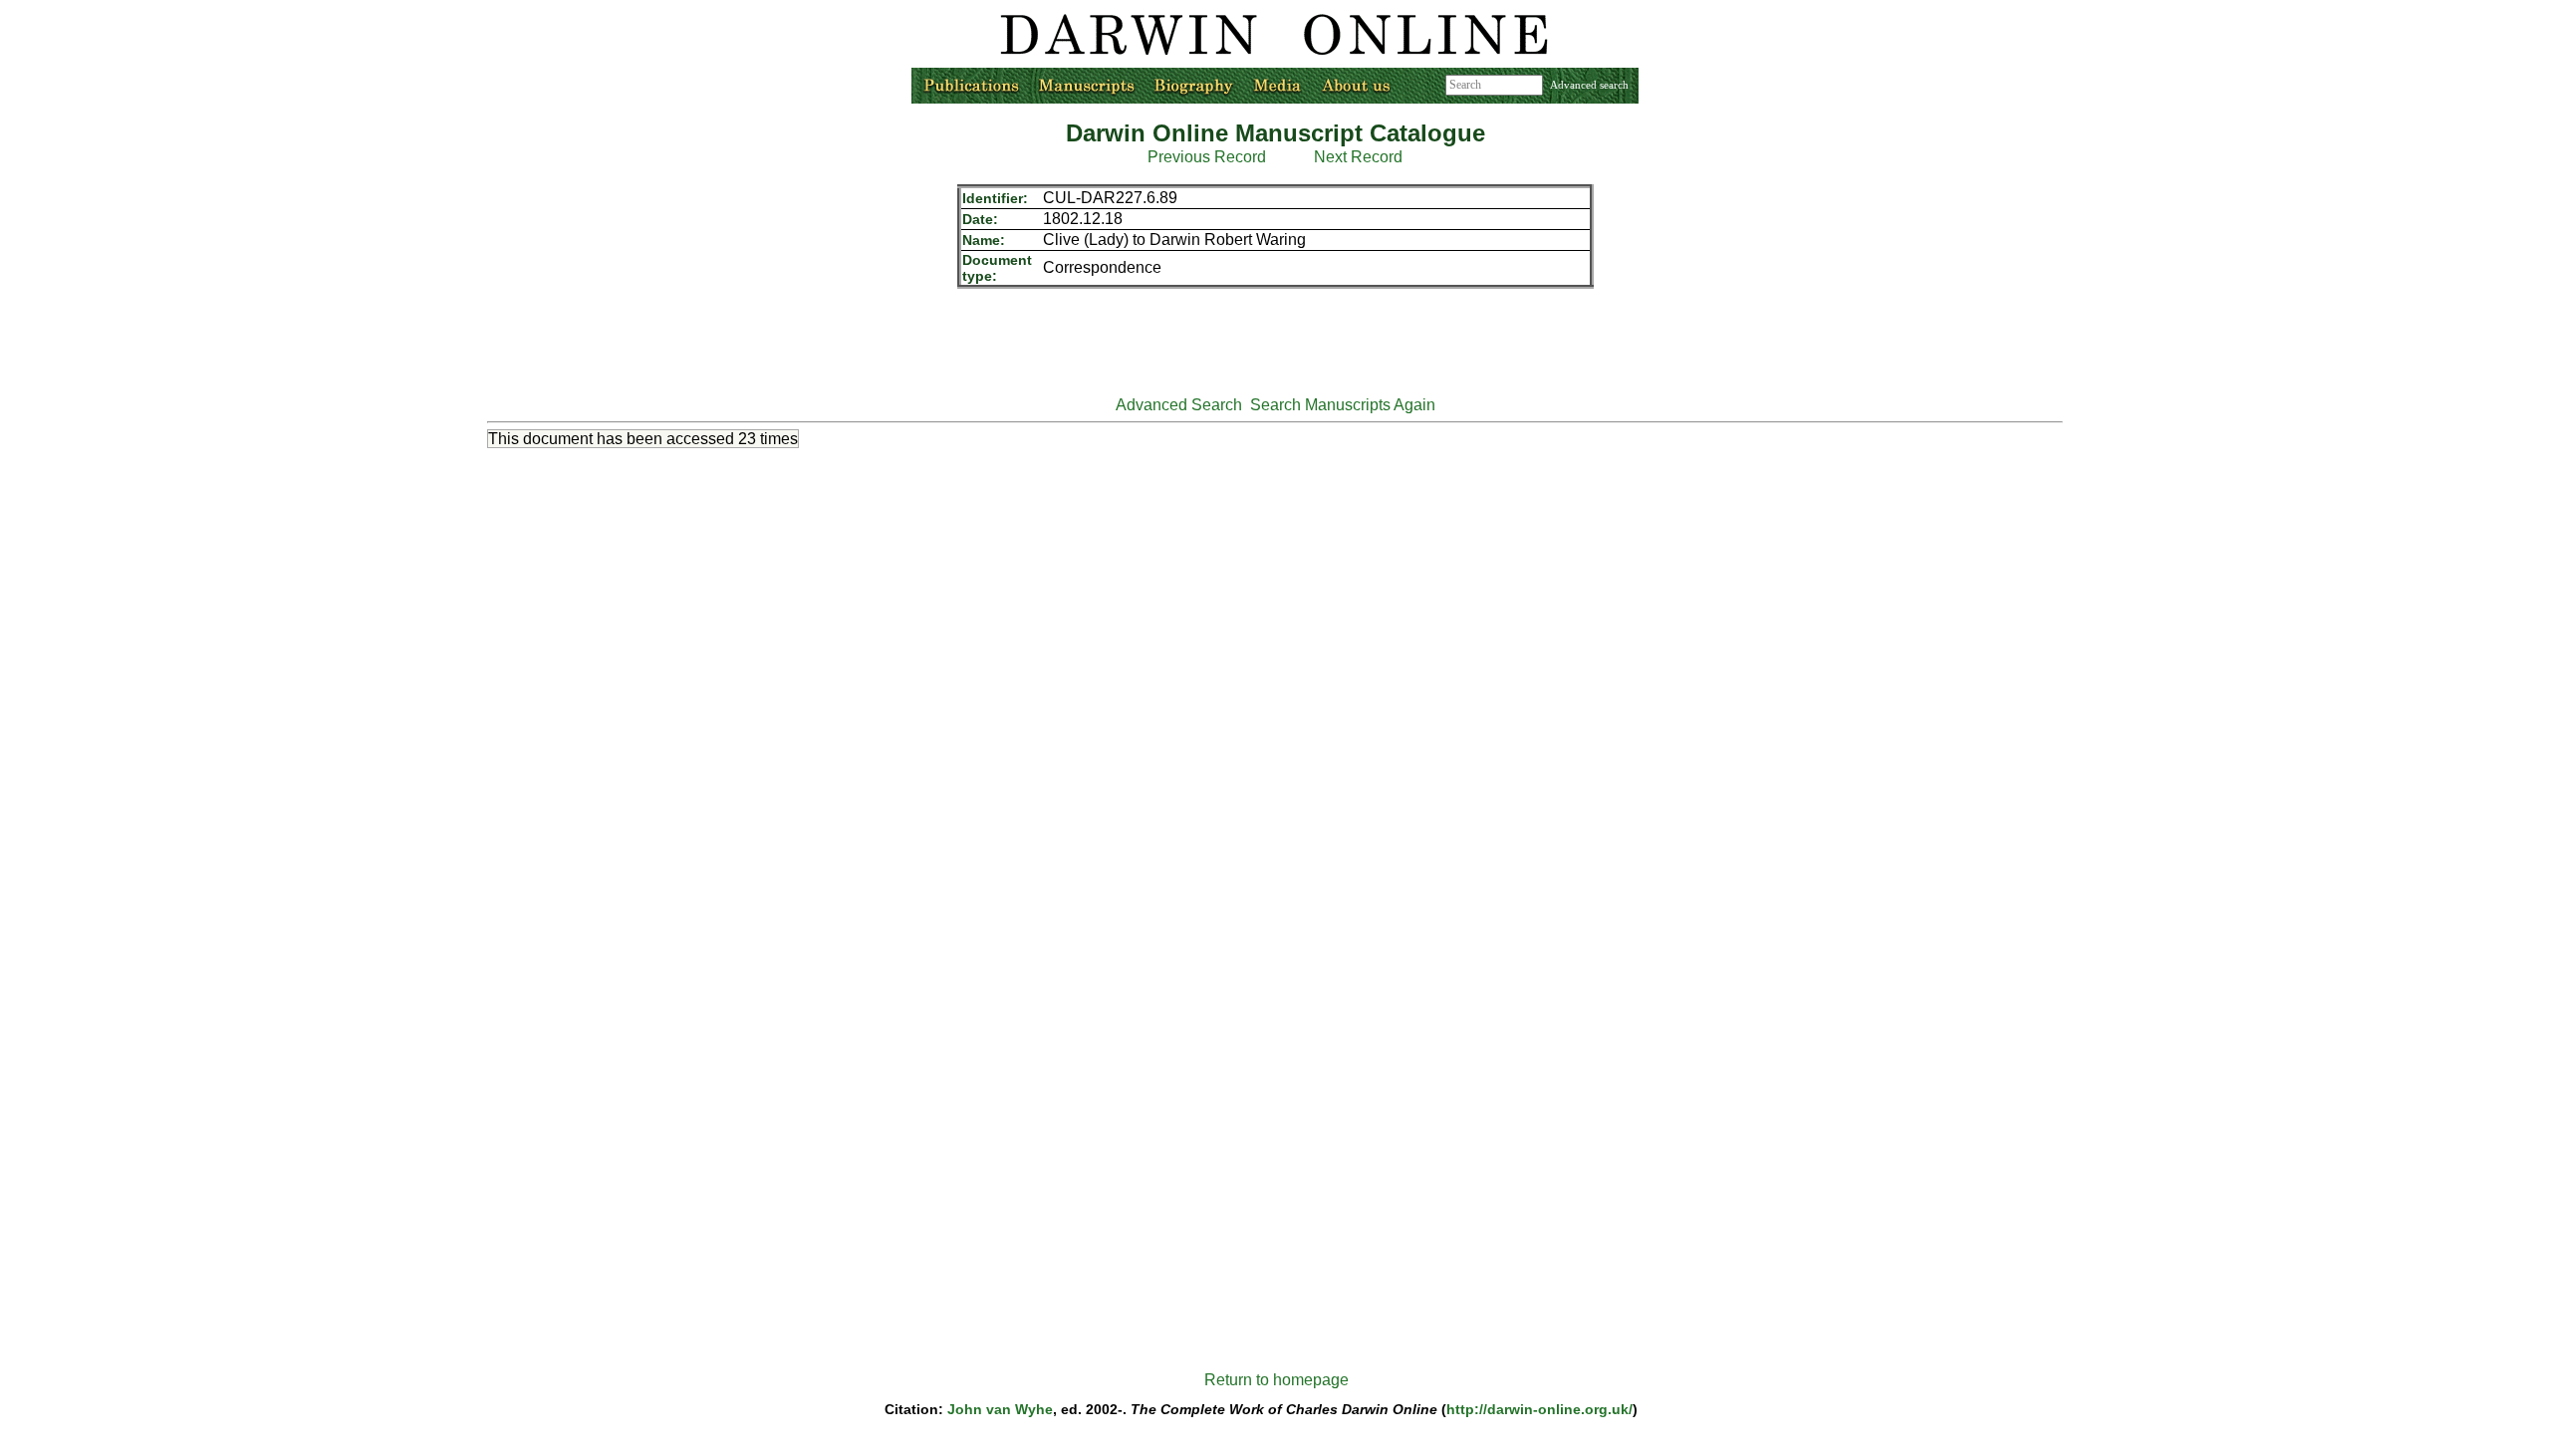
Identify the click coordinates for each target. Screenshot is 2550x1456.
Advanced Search (1179, 405)
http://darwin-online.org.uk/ (1539, 1409)
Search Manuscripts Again (1343, 405)
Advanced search (1589, 85)
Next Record (1358, 157)
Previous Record (1207, 157)
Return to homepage (1276, 1380)
